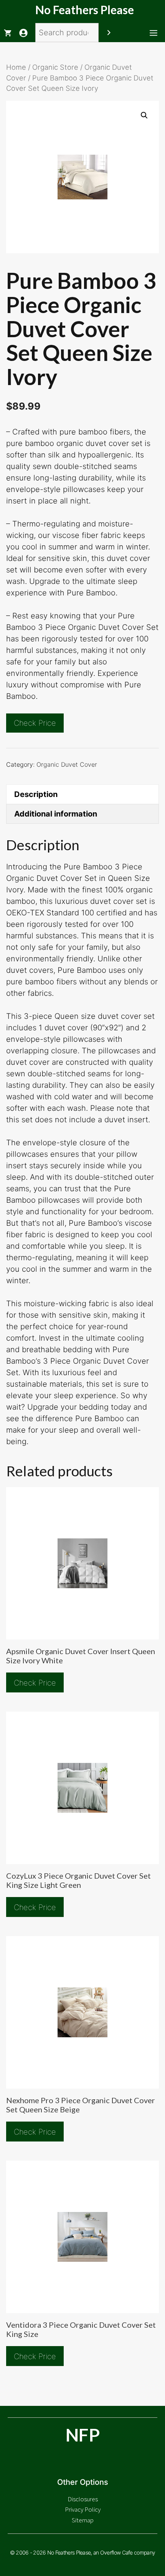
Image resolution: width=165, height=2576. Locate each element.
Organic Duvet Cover (67, 764)
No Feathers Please (85, 10)
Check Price (35, 723)
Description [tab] (36, 794)
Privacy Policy (83, 2509)
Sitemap (83, 2520)
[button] (144, 115)
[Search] (109, 33)
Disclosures (83, 2499)
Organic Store (55, 67)
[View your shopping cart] (8, 33)
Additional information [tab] (56, 814)
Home (16, 67)
